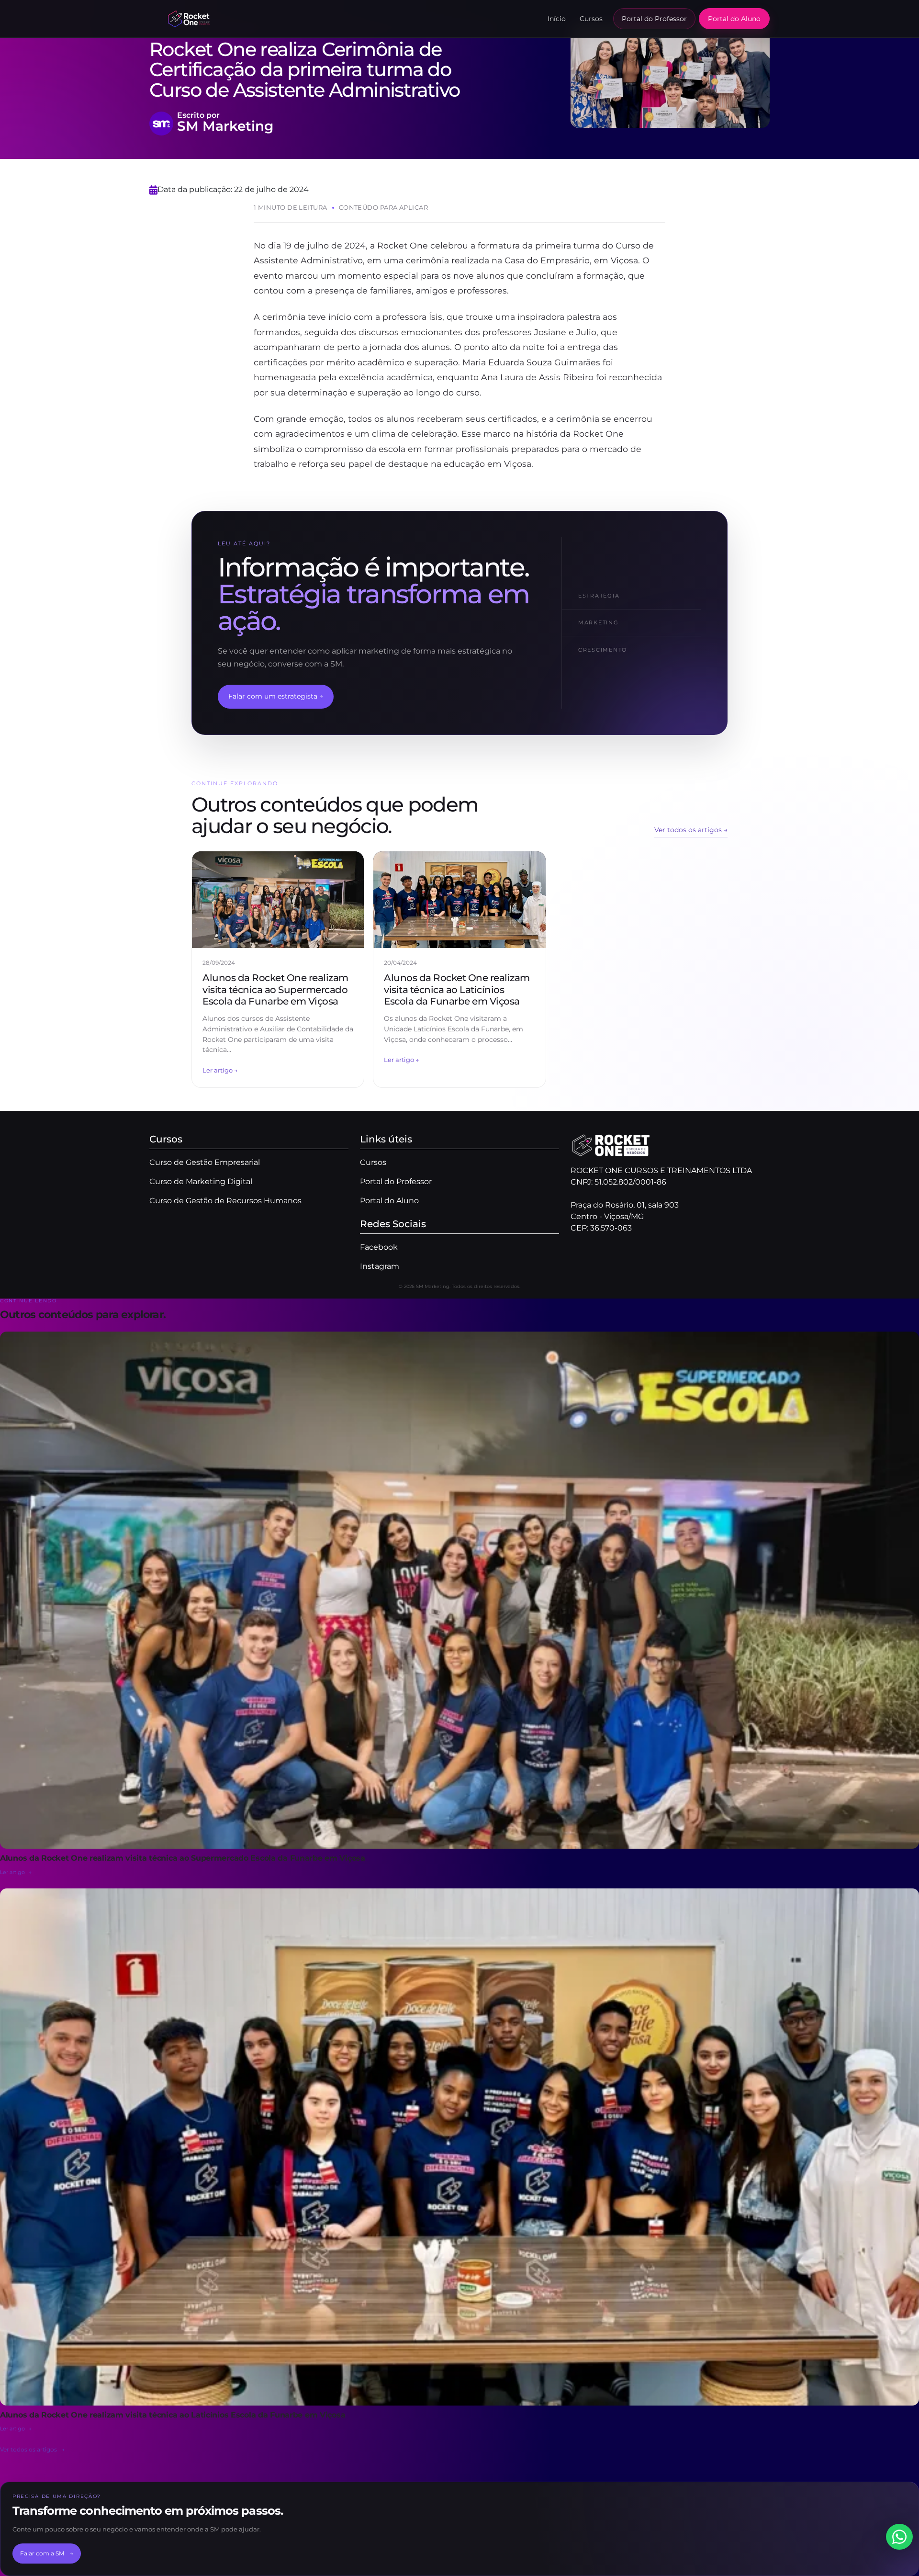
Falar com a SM (47, 2553)
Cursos (591, 19)
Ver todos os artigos (32, 2449)
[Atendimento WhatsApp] (899, 2537)
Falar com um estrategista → (276, 696)
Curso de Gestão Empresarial (205, 1162)
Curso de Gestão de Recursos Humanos (225, 1201)
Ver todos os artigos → (691, 830)
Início (557, 19)
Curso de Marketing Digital (201, 1181)
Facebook (379, 1247)
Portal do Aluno (734, 19)
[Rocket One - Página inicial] (189, 19)
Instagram (380, 1266)
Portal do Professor (654, 19)
